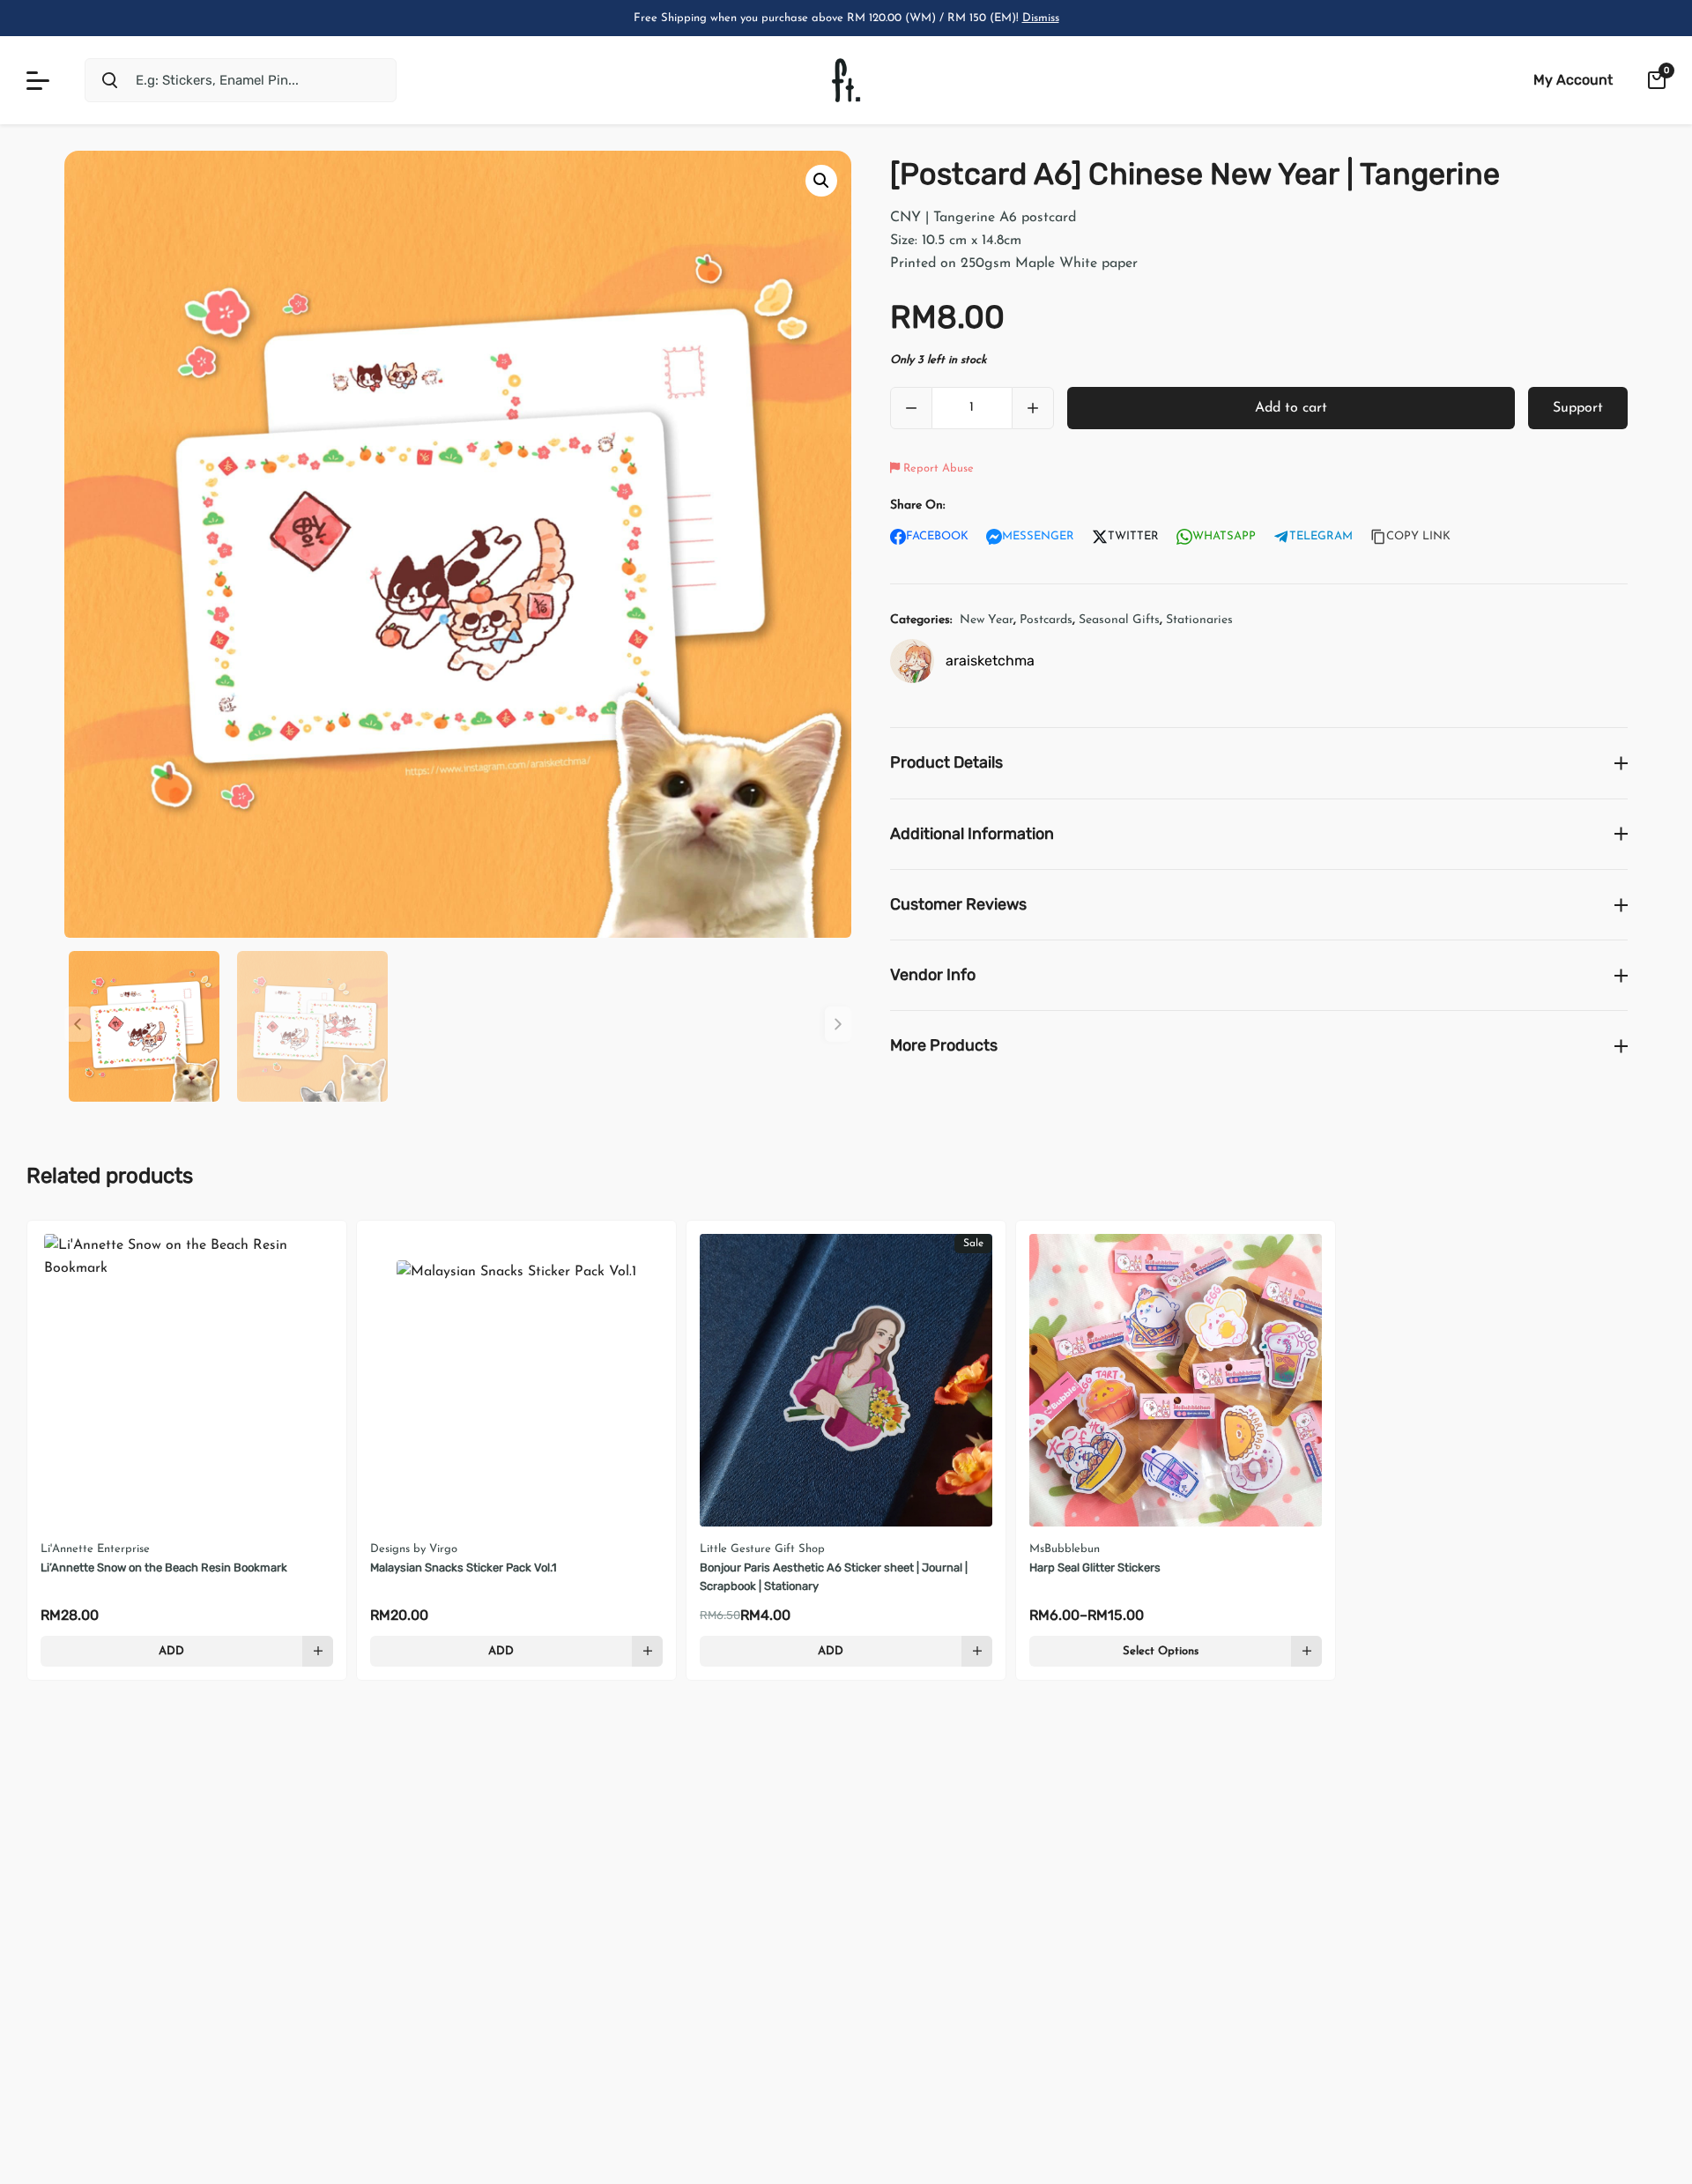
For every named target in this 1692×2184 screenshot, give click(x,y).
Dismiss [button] (1041, 18)
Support (1578, 408)
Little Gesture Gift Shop (762, 1549)
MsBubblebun (1065, 1549)
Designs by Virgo (414, 1549)
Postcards (1046, 620)
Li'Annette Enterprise (95, 1549)
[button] (821, 181)
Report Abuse (937, 468)
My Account (1573, 80)
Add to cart (1291, 408)
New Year (987, 620)
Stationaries (1199, 620)
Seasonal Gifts (1119, 620)
